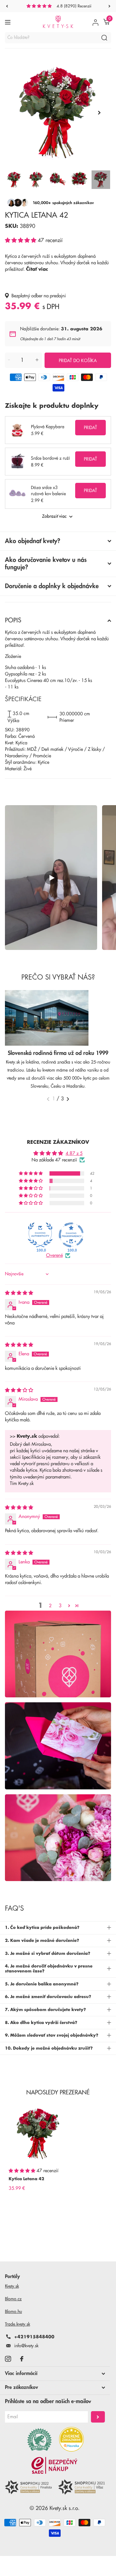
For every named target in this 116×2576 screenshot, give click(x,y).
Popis (13, 620)
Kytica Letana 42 (26, 2179)
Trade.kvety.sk (17, 2324)
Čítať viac (37, 269)
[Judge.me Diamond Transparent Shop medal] (71, 1235)
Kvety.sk (12, 2286)
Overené (54, 1255)
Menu (9, 22)
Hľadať (104, 38)
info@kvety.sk (26, 2346)
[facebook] (22, 2359)
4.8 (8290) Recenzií (74, 6)
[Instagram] (8, 2359)
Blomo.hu (13, 2311)
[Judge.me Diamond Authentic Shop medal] (40, 1235)
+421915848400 (34, 2337)
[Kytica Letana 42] (38, 2134)
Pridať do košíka (78, 361)
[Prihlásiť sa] (95, 22)
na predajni (55, 296)
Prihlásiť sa (98, 2417)
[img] (19, 1293)
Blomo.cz (13, 2299)
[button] (21, 240)
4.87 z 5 (74, 1154)
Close (55, 2373)
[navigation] (7, 6)
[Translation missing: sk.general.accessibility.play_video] (51, 878)
